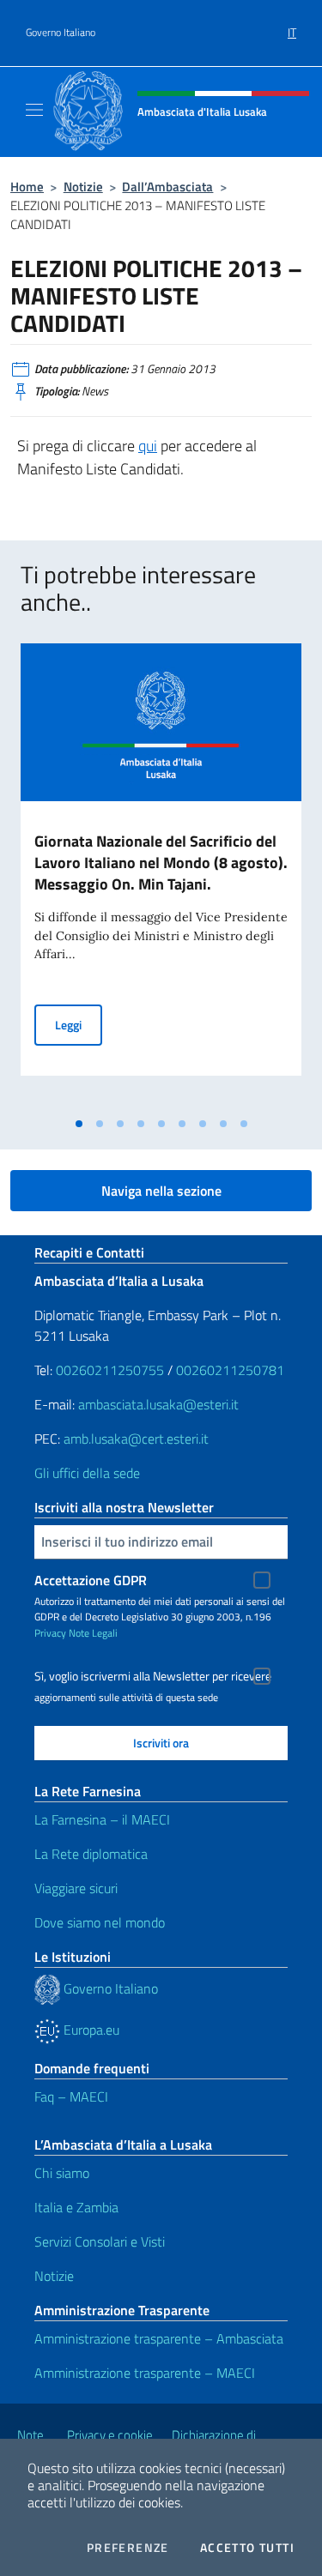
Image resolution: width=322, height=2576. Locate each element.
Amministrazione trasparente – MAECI (145, 2373)
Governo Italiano (61, 33)
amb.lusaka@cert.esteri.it (136, 1439)
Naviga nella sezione (161, 1191)
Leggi (79, 1024)
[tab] (79, 1124)
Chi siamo (62, 2173)
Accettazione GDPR (91, 1580)
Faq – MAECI (71, 2096)
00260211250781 (230, 1370)
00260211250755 (110, 1370)
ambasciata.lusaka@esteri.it (158, 1404)
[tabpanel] (161, 876)
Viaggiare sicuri (76, 1888)
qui (148, 446)
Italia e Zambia (76, 2207)
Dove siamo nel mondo (100, 1922)
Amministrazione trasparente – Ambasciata (159, 2338)
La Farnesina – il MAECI (102, 1819)
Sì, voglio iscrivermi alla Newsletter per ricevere (153, 1676)
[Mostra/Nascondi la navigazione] (34, 110)
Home (27, 187)
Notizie (83, 187)
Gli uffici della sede (87, 1473)
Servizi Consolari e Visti (100, 2241)
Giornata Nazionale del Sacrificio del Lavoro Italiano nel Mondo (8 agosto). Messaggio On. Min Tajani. (161, 863)
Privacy (50, 1633)
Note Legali (93, 1633)
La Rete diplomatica (91, 1854)
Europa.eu (90, 2030)
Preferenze (128, 2548)
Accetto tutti (247, 2548)
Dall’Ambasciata (167, 187)
